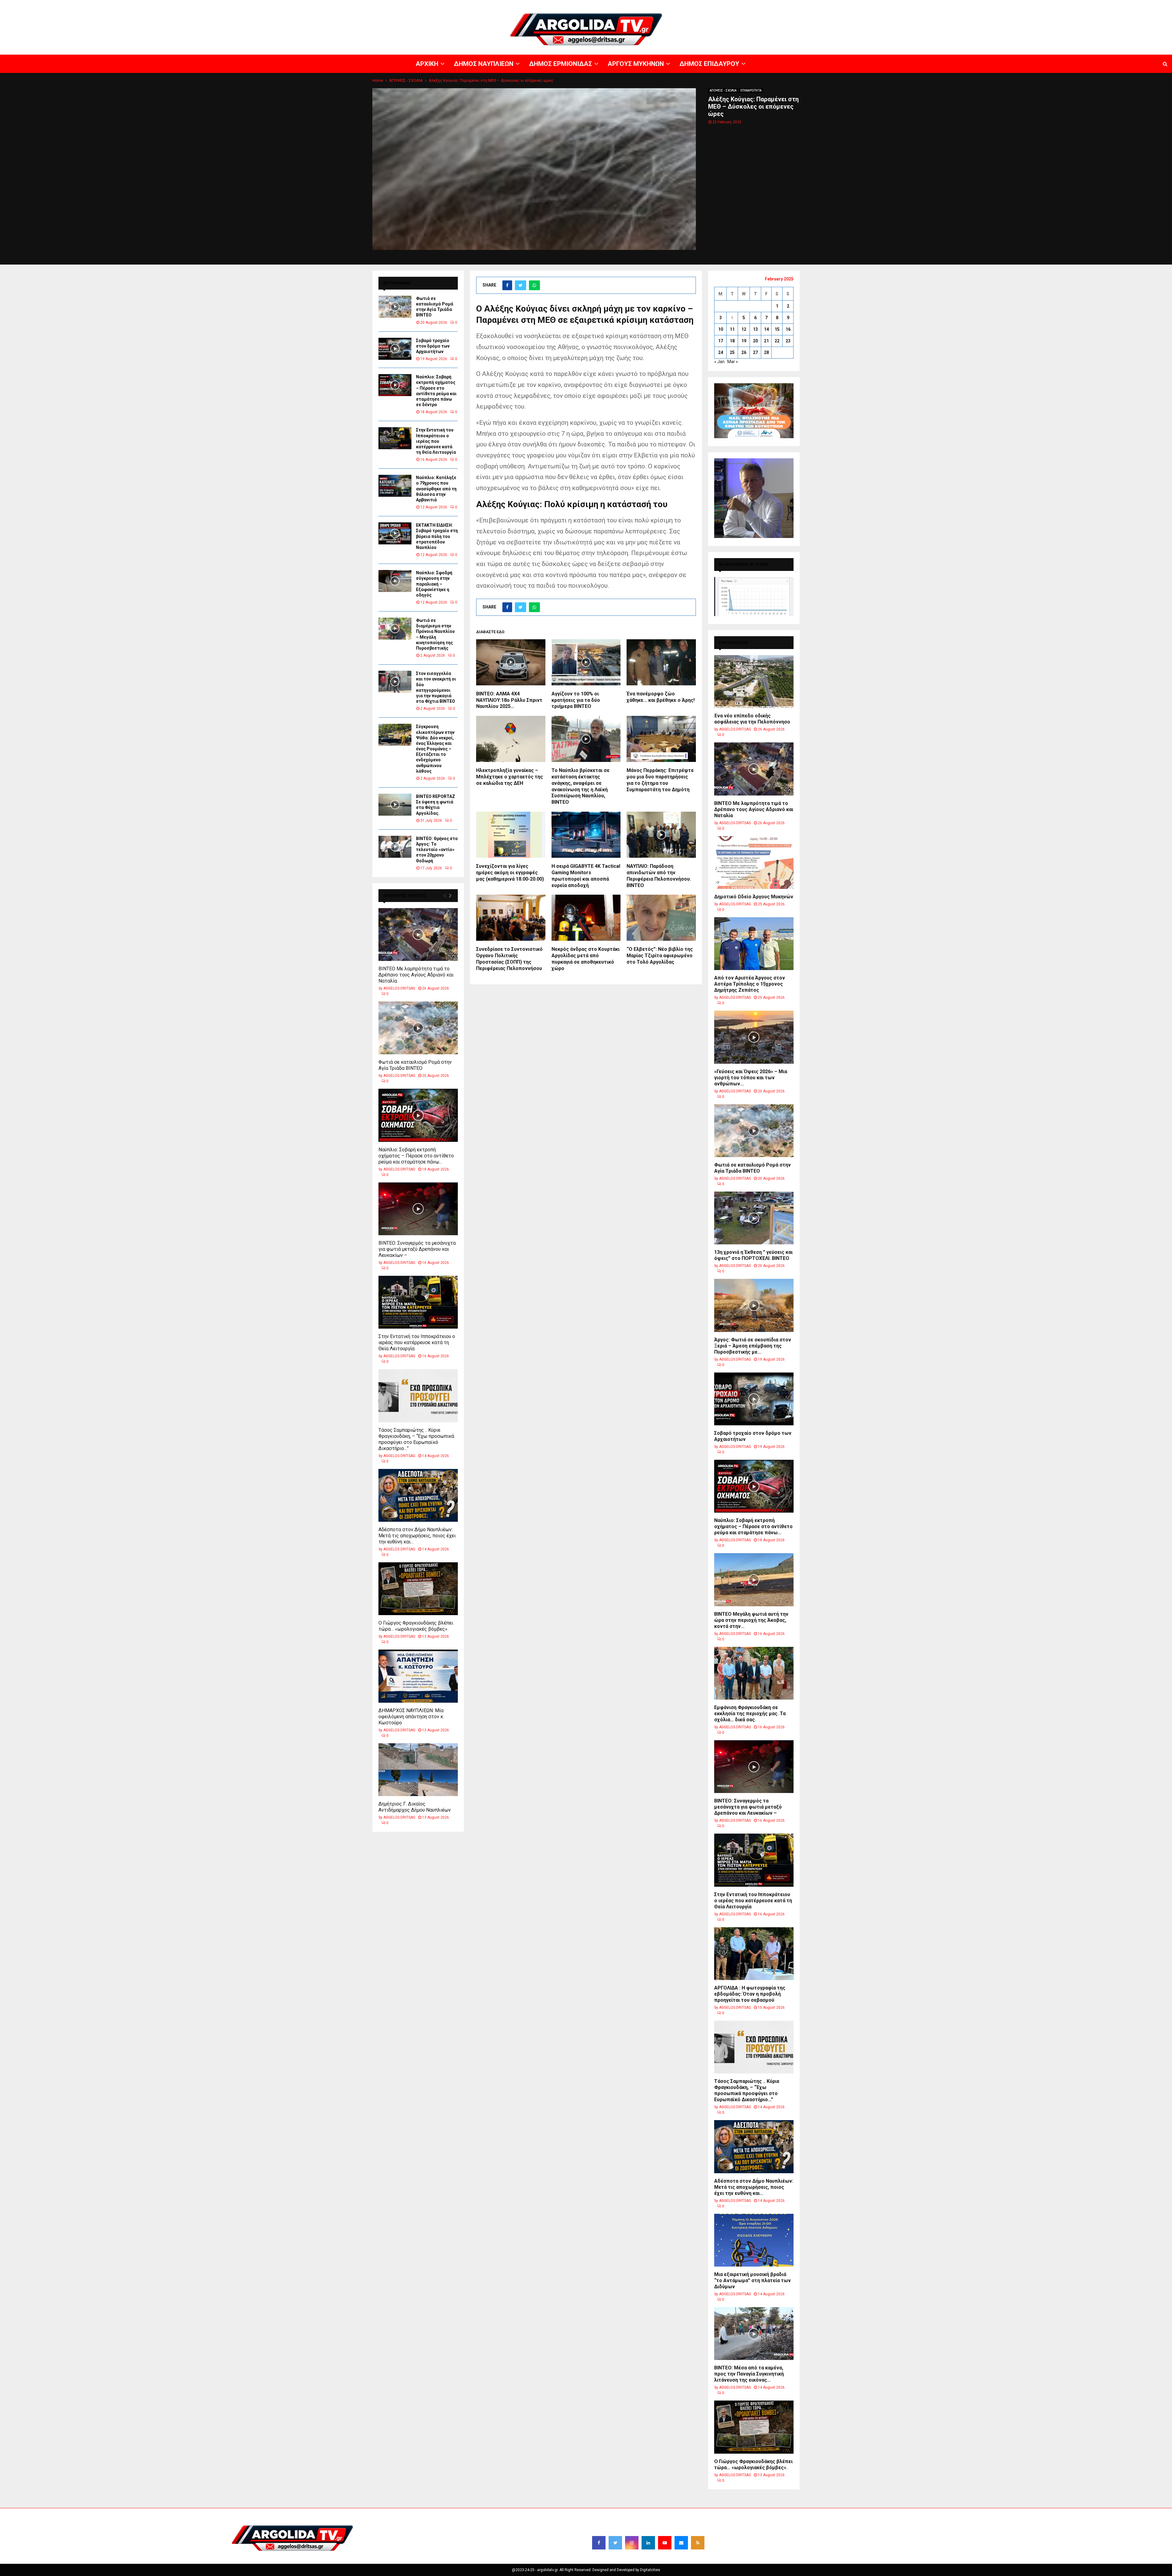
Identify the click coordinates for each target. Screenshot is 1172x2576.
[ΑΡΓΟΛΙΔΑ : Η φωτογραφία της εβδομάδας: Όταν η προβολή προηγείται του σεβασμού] (754, 1954)
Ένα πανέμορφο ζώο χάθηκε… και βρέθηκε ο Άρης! (661, 697)
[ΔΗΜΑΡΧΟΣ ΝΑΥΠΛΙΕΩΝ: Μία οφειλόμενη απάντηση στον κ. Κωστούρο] (418, 1676)
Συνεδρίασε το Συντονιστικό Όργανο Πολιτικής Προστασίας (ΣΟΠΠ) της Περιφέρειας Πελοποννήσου (509, 959)
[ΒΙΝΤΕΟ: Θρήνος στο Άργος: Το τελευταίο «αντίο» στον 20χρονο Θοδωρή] (395, 847)
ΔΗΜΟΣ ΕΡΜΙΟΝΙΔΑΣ (1022, 5)
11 (732, 329)
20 (755, 341)
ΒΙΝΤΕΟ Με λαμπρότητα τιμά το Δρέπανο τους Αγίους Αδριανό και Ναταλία (416, 975)
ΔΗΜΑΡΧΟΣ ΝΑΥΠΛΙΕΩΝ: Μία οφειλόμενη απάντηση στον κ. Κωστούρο (411, 1717)
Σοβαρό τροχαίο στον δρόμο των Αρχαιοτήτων (433, 346)
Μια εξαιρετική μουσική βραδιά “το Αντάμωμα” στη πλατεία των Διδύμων (752, 2280)
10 (721, 329)
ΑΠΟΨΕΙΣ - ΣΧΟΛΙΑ (723, 90)
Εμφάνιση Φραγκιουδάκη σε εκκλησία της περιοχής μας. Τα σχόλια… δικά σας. (750, 1714)
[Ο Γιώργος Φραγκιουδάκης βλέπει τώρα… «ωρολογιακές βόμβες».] (418, 1589)
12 (744, 329)
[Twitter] (615, 2543)
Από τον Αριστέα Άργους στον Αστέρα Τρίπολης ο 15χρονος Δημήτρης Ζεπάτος (750, 984)
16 (788, 329)
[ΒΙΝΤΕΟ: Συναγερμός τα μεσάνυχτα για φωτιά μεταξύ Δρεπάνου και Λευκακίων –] (418, 1209)
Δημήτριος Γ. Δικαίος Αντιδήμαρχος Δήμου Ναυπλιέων (415, 1807)
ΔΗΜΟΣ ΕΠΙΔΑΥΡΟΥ (1099, 5)
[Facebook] (599, 2543)
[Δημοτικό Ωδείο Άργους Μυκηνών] (754, 862)
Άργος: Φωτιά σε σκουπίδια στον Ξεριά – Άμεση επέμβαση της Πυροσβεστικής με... (753, 1346)
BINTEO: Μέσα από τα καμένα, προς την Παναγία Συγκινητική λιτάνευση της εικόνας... (749, 2374)
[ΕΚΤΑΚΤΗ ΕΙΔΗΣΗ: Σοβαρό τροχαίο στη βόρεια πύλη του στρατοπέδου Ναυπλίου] (395, 533)
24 (721, 352)
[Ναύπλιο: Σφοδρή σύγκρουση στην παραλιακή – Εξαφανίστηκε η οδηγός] (395, 581)
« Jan (719, 362)
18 (732, 341)
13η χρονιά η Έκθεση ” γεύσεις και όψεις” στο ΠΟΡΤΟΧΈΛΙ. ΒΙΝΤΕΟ (753, 1255)
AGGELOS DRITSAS (399, 988)
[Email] (681, 2543)
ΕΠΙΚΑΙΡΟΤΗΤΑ (751, 90)
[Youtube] (665, 2543)
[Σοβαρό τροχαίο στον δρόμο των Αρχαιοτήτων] (395, 349)
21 (766, 341)
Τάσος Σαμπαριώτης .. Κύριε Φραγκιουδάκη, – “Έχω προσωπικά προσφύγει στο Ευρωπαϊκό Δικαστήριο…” (416, 1439)
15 (777, 329)
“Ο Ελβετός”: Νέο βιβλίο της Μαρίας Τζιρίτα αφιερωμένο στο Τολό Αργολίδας (660, 956)
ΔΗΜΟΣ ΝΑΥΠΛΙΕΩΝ (982, 5)
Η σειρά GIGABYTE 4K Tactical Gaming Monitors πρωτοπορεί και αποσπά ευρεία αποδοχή (586, 876)
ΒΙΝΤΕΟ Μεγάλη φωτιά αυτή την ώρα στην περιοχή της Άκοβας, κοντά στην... (751, 1620)
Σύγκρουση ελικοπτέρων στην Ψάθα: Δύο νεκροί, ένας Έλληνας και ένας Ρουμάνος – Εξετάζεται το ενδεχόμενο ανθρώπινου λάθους (435, 749)
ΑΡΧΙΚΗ (954, 5)
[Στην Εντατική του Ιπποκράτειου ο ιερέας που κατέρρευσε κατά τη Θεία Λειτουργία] (395, 438)
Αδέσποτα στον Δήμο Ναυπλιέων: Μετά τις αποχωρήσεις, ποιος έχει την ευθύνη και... (417, 1536)
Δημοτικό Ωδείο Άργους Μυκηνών (754, 897)
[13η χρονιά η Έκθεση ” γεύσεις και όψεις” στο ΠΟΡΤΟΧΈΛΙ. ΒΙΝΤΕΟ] (754, 1218)
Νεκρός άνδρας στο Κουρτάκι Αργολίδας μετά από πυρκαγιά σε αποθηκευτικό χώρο (586, 959)
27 (755, 352)
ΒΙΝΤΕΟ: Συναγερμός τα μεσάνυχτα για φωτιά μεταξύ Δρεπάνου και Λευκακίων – (417, 1249)
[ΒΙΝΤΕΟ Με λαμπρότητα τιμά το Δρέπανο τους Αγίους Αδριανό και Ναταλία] (418, 934)
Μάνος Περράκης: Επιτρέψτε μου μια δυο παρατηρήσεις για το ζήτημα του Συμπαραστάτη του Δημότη (660, 780)
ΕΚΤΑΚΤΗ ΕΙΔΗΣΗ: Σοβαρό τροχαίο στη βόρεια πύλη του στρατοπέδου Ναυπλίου (437, 536)
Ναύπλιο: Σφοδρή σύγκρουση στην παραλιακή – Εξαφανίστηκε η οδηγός (434, 584)
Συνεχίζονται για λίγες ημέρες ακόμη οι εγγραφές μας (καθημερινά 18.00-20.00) (510, 873)
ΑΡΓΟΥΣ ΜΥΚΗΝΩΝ (1061, 5)
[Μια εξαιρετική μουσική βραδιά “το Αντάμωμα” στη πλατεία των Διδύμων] (754, 2240)
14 (766, 329)
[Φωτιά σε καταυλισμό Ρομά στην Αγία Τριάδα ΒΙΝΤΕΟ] (395, 307)
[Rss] (698, 2543)
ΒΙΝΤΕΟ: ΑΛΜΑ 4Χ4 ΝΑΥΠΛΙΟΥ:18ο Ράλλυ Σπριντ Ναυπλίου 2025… (509, 700)
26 (744, 352)
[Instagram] (632, 2543)
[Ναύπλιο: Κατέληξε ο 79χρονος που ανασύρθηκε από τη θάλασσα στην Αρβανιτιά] (395, 486)
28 (766, 352)
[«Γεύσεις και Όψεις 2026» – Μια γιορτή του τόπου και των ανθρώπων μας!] (754, 1037)
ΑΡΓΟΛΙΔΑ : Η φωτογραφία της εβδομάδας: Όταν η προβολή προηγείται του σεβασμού (750, 1994)
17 (721, 341)
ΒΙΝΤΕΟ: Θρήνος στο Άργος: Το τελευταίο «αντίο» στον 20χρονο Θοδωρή (437, 850)
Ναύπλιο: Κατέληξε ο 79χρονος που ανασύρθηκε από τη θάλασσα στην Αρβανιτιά (436, 489)
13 (755, 329)
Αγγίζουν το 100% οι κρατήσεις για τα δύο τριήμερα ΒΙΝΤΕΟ (576, 700)
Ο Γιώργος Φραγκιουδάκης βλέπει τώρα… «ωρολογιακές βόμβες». (416, 1626)
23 (788, 341)
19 (744, 341)
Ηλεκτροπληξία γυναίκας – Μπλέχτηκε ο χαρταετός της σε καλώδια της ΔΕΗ (510, 777)
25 (732, 352)
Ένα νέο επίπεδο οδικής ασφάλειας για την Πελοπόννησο (752, 719)
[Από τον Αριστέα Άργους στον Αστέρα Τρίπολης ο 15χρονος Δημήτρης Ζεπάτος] (754, 944)
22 (777, 341)
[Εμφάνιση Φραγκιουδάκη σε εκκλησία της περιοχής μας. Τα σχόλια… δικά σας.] (754, 1673)
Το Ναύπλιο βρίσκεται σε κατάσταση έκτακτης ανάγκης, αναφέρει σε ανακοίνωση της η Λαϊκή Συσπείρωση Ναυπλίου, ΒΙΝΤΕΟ (581, 786)
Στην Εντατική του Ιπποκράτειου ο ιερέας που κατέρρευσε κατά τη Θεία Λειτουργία (436, 441)
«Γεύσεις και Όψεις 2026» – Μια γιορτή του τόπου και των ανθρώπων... (751, 1078)
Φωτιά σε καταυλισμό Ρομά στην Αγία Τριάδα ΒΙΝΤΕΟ (415, 1065)
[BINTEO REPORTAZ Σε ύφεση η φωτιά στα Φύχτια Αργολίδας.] (395, 805)
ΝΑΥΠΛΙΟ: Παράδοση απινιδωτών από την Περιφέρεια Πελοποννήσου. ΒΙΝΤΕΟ (659, 876)
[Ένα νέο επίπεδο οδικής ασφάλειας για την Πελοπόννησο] (754, 682)
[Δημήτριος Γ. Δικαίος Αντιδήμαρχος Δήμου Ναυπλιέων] (418, 1770)
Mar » (733, 362)
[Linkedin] (648, 2543)
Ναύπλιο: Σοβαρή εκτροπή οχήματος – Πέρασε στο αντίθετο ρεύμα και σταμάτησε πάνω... (416, 1156)
